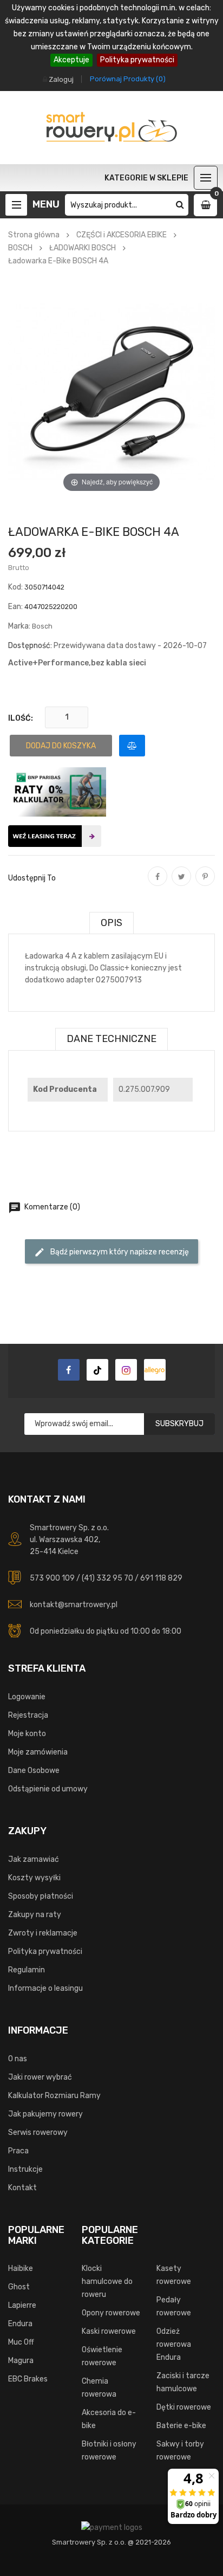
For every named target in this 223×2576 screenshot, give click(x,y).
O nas (18, 2059)
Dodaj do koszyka (61, 746)
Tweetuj (181, 884)
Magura (21, 2361)
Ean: (15, 607)
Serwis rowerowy (38, 2132)
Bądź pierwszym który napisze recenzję (111, 1252)
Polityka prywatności (137, 60)
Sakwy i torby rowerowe (180, 2451)
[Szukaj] (180, 205)
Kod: (15, 587)
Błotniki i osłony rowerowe (109, 2451)
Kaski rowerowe (109, 2331)
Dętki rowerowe (184, 2407)
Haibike (21, 2268)
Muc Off (21, 2342)
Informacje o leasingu (45, 1988)
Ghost (19, 2287)
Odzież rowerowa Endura (174, 2344)
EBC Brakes (28, 2379)
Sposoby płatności (41, 1896)
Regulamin (27, 1970)
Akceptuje (71, 60)
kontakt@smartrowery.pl (74, 1605)
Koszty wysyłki (34, 1878)
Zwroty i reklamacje (43, 1933)
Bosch (42, 626)
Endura (20, 2324)
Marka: (19, 626)
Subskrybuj (179, 1424)
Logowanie (27, 1697)
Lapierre (22, 2305)
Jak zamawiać (34, 1859)
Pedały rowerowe (174, 2306)
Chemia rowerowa (99, 2388)
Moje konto (27, 1734)
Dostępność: (30, 646)
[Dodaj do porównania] (132, 746)
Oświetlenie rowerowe (102, 2356)
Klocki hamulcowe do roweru (107, 2281)
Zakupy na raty (35, 1915)
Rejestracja (28, 1715)
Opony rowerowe (111, 2313)
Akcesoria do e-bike (109, 2419)
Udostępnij (158, 884)
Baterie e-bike (181, 2426)
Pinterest (205, 884)
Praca (18, 2151)
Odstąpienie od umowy (48, 1789)
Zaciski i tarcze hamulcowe (183, 2382)
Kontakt (22, 2188)
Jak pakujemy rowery (45, 2114)
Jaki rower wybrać (40, 2077)
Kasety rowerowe (174, 2275)
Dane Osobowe (34, 1771)
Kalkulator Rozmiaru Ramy (54, 2096)
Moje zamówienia (38, 1752)
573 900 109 (52, 1578)
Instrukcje (25, 2169)
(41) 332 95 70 (107, 1578)
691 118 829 (161, 1578)
